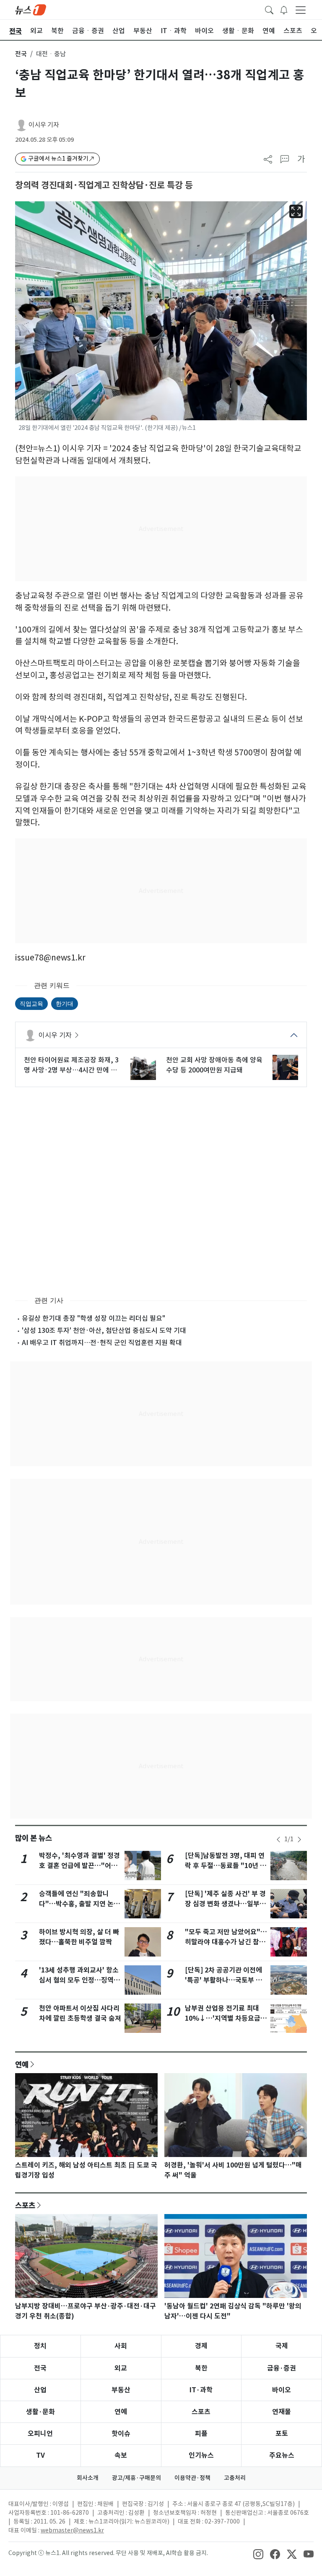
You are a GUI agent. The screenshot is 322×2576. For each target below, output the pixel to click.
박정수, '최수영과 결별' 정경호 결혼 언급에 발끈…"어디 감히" (79, 1866)
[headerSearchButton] (269, 9)
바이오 (282, 2390)
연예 (22, 2064)
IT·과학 (201, 2390)
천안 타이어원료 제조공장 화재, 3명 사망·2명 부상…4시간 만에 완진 (71, 1065)
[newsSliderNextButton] (299, 1840)
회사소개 (88, 2478)
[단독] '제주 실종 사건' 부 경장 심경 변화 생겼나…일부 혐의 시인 (225, 1904)
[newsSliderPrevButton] (278, 1840)
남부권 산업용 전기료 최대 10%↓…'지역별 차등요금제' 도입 (223, 2018)
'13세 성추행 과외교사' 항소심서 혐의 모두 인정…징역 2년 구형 (79, 1980)
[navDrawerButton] (301, 10)
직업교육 (31, 1003)
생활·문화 (40, 2412)
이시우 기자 (44, 125)
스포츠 (25, 2205)
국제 (282, 2346)
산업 (40, 2390)
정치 (40, 2346)
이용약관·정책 (192, 2478)
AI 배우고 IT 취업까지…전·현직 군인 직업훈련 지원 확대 (102, 1343)
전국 (21, 54)
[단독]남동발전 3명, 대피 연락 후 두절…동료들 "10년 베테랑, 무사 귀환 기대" (226, 1866)
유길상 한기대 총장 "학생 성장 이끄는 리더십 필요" (93, 1318)
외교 (121, 2368)
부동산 (121, 2390)
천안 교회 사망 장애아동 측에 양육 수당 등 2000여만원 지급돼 (214, 1065)
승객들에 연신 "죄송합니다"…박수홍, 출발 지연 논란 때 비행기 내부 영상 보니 (79, 1904)
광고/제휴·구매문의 (136, 2478)
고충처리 (235, 2478)
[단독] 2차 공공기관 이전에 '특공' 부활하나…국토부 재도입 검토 (223, 1980)
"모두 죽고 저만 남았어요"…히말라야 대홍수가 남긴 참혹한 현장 (226, 1942)
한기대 (65, 1003)
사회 (121, 2346)
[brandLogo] (31, 9)
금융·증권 (282, 2368)
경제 (201, 2346)
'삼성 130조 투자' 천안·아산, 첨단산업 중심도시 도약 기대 (104, 1330)
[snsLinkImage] (258, 2554)
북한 (201, 2368)
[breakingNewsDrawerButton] (284, 9)
